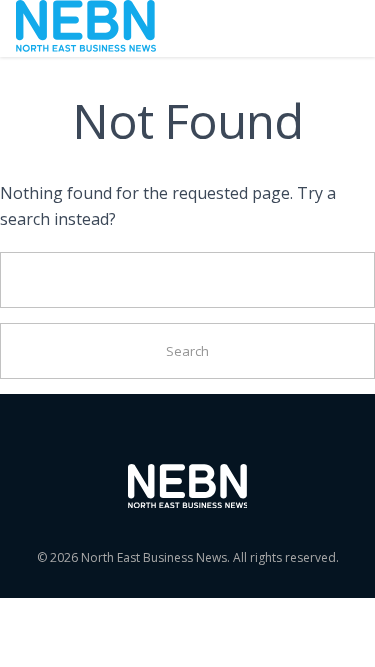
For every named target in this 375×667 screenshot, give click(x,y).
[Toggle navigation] (332, 28)
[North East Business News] (86, 28)
